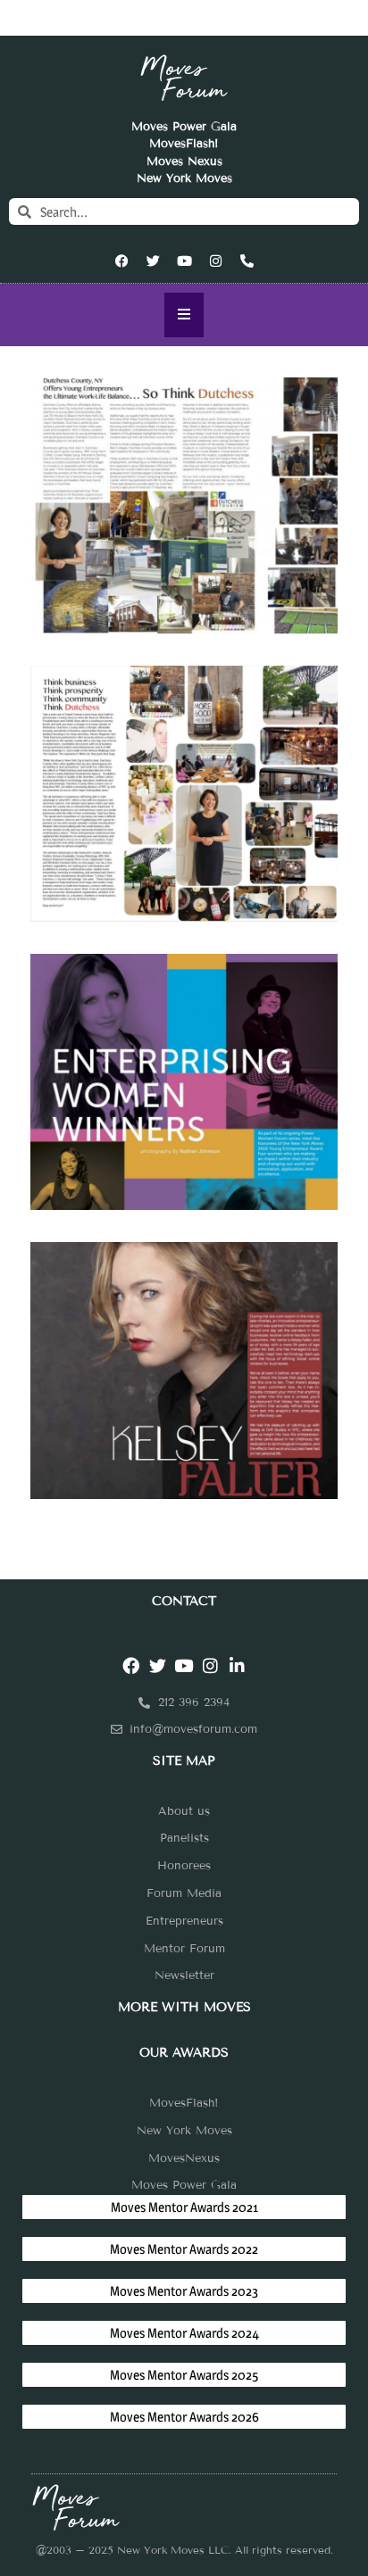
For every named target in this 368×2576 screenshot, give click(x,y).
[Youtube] (184, 261)
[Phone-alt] (247, 261)
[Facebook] (121, 261)
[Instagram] (215, 261)
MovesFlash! (184, 144)
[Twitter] (153, 261)
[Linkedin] (237, 1665)
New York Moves (184, 178)
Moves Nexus (184, 162)
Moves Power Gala (184, 127)
